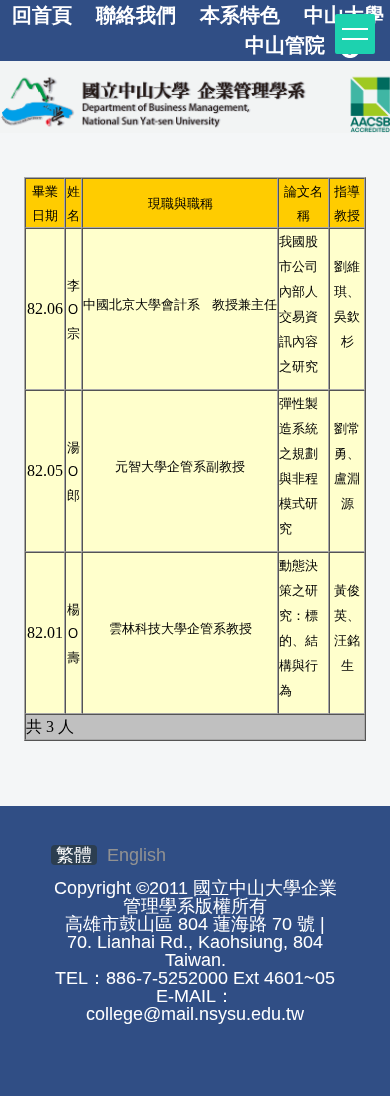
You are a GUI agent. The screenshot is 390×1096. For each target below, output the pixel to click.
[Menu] (355, 34)
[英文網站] (195, 101)
